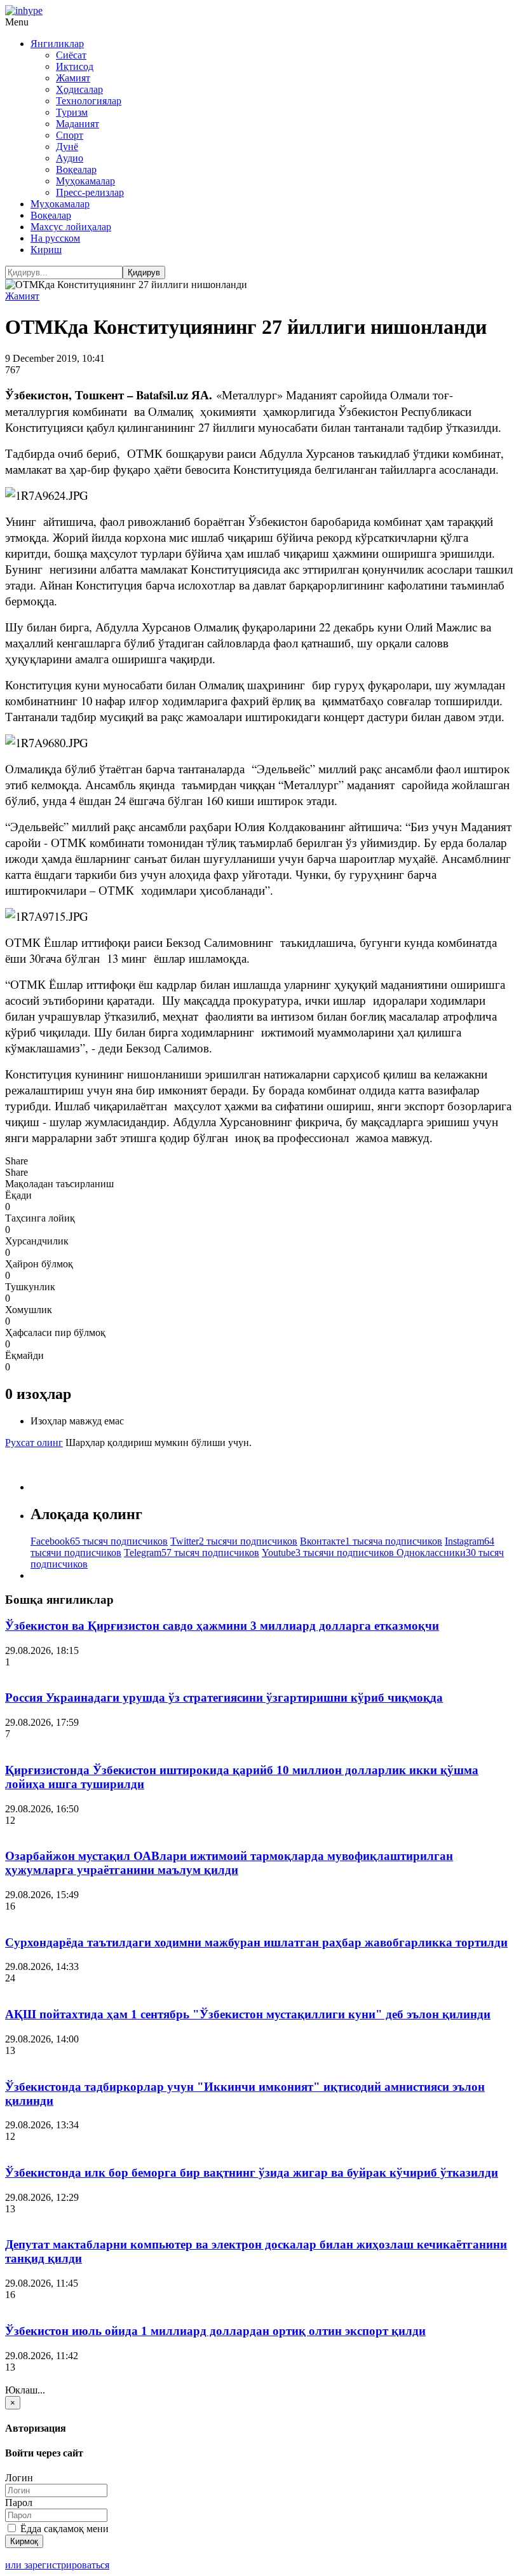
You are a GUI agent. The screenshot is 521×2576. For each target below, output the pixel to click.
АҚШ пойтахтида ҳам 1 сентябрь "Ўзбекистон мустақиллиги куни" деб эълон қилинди (248, 2014)
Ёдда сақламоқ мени (63, 2529)
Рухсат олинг (34, 1443)
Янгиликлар (57, 44)
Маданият (78, 124)
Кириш (46, 250)
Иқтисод (75, 66)
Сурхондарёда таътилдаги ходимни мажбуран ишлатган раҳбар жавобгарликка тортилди (256, 1942)
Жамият (73, 78)
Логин (19, 2478)
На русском (55, 238)
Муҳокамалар (85, 181)
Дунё (67, 147)
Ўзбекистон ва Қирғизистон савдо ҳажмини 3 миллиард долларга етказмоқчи (222, 1626)
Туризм (72, 112)
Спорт (70, 135)
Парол (19, 2503)
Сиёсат (71, 55)
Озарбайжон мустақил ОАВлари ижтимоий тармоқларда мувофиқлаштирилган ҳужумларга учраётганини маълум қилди (229, 1863)
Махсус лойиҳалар (71, 227)
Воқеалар (76, 169)
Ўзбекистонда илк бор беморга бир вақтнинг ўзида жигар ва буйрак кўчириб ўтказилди (252, 2173)
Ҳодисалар (79, 89)
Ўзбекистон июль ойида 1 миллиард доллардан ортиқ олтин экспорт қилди (215, 2331)
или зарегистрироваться (57, 2565)
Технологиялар (89, 101)
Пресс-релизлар (90, 192)
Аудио (70, 158)
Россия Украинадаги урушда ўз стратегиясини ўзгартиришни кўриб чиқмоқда (224, 1698)
